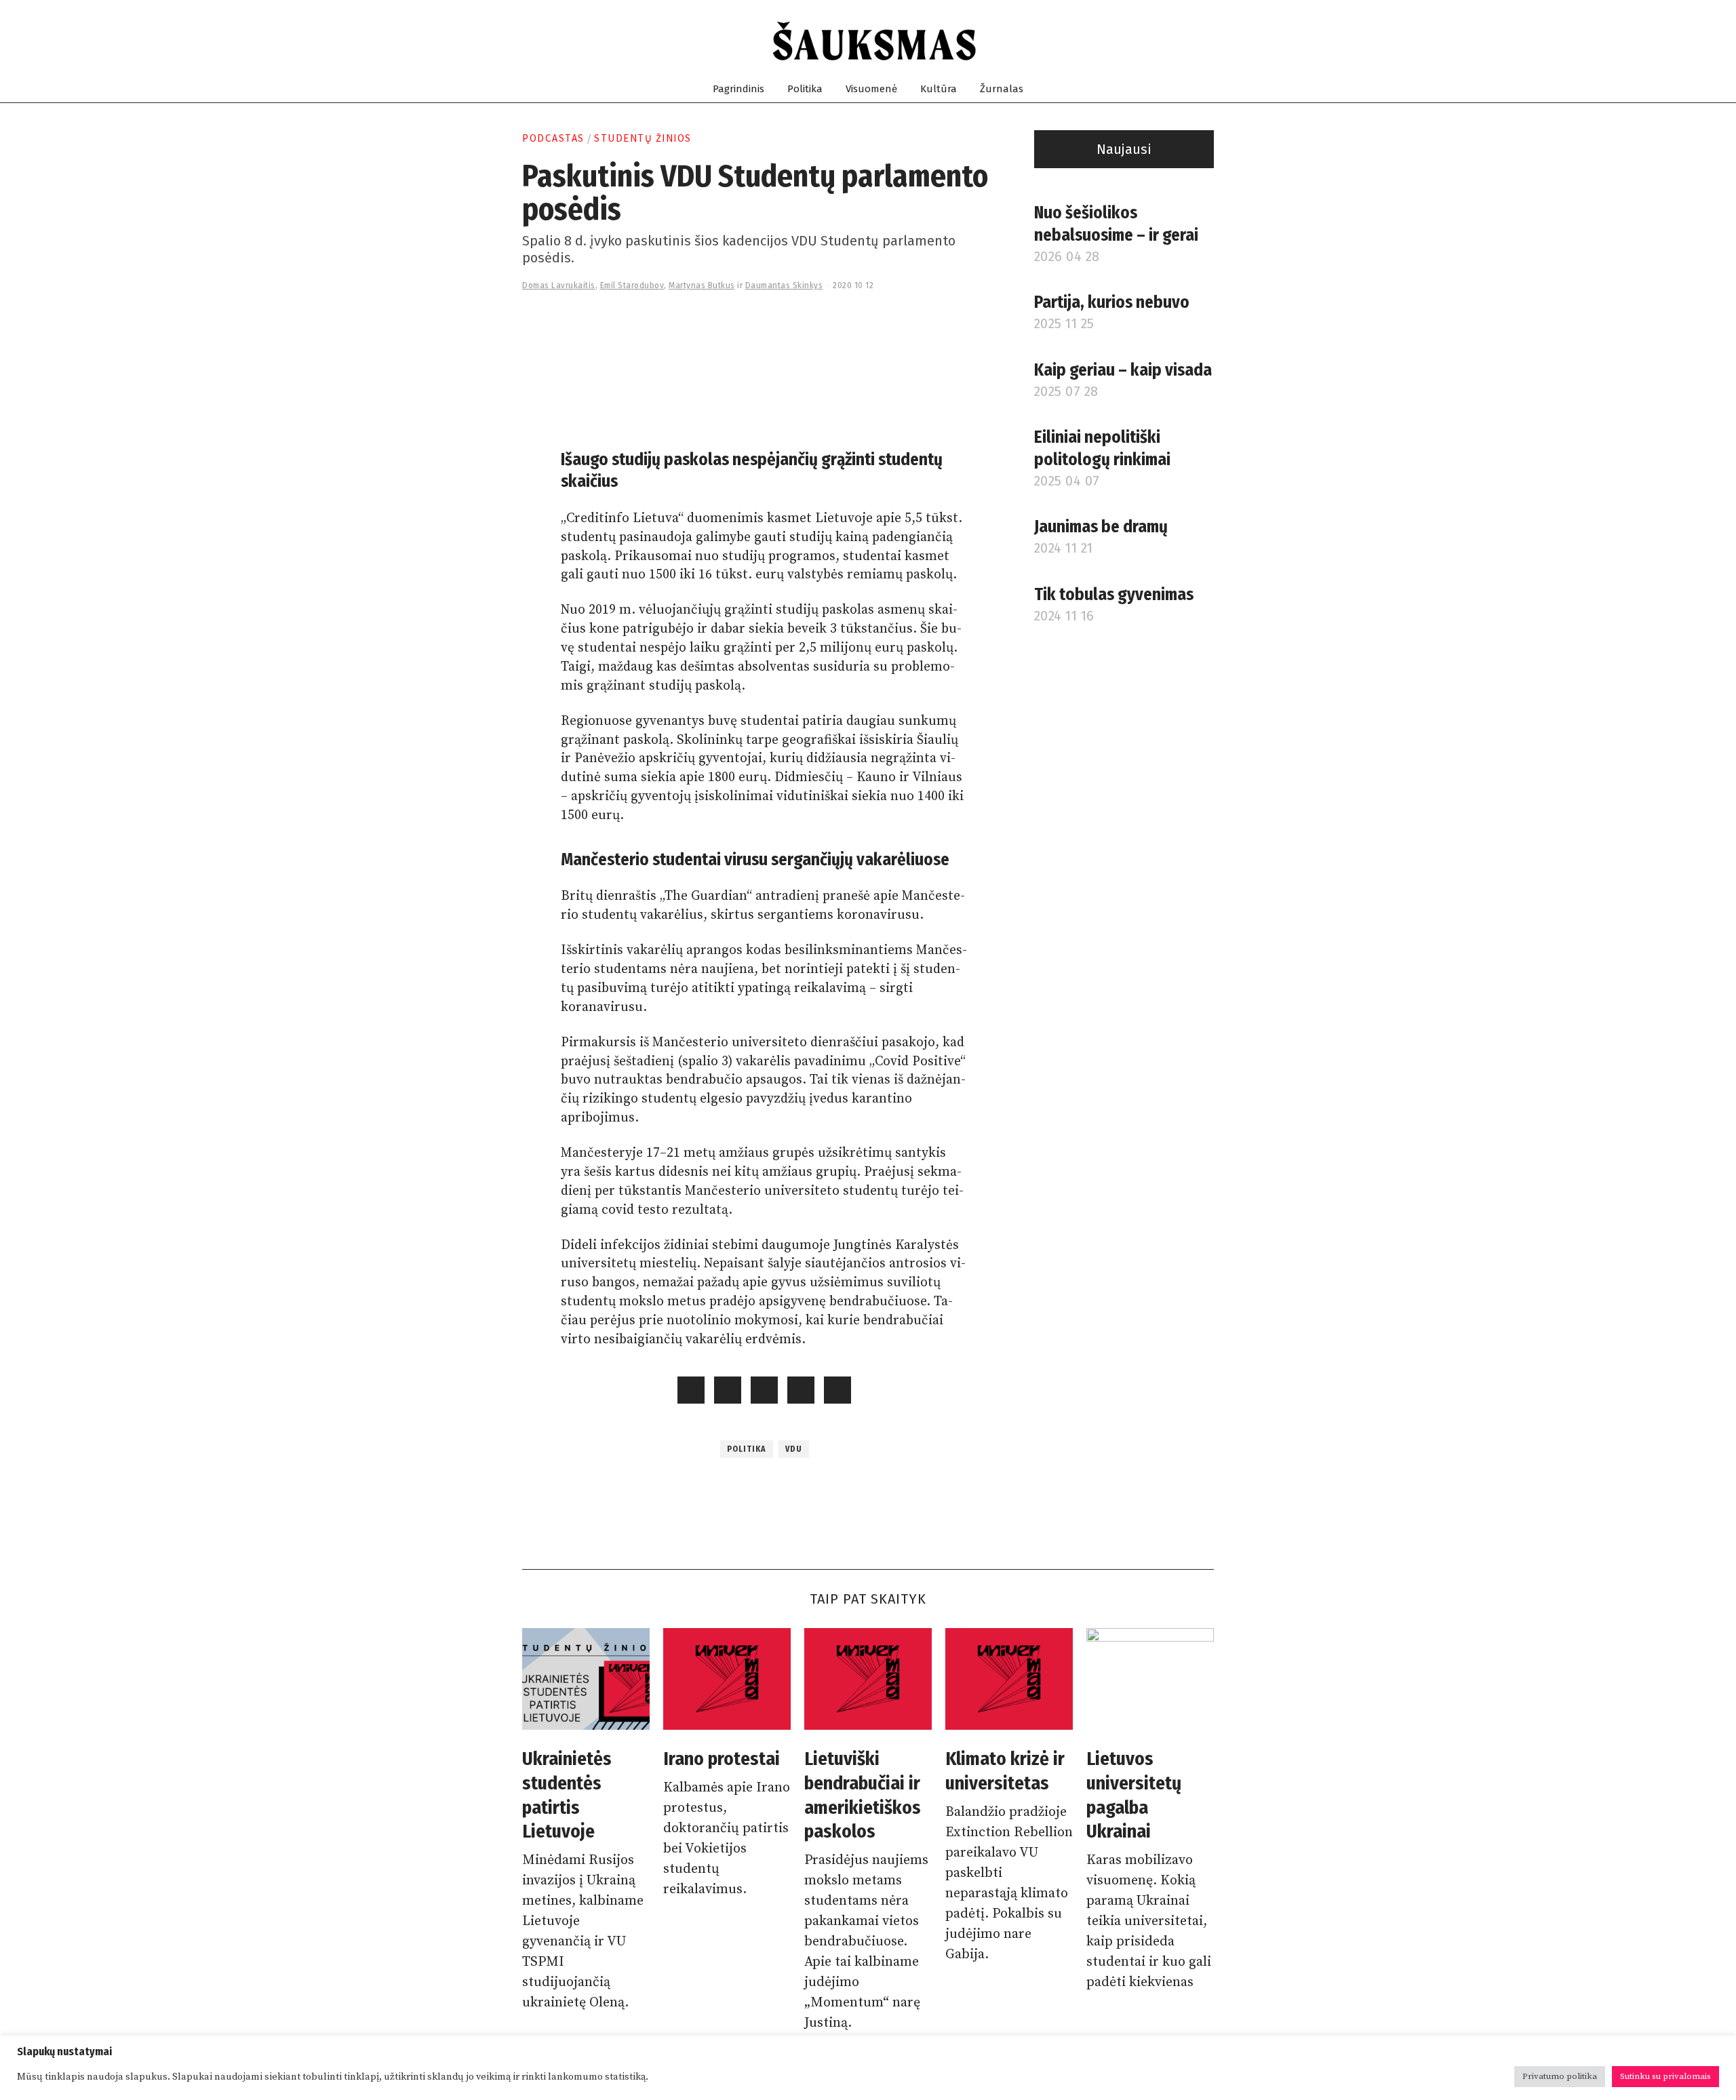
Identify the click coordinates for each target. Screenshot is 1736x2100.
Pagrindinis (738, 89)
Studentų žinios (643, 138)
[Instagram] (1158, 41)
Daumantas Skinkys (784, 285)
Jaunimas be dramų (1101, 527)
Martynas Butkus (702, 285)
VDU (794, 1449)
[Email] (1207, 41)
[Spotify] (1190, 41)
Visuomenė (871, 89)
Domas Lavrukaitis (559, 285)
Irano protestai (722, 1759)
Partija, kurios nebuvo (1112, 302)
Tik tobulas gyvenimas (1114, 595)
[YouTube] (1174, 41)
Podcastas (553, 138)
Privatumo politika (1560, 2076)
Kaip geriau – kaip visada (1123, 370)
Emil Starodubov (632, 285)
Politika (805, 89)
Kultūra (939, 89)
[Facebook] (1142, 41)
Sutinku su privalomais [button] (1665, 2076)
